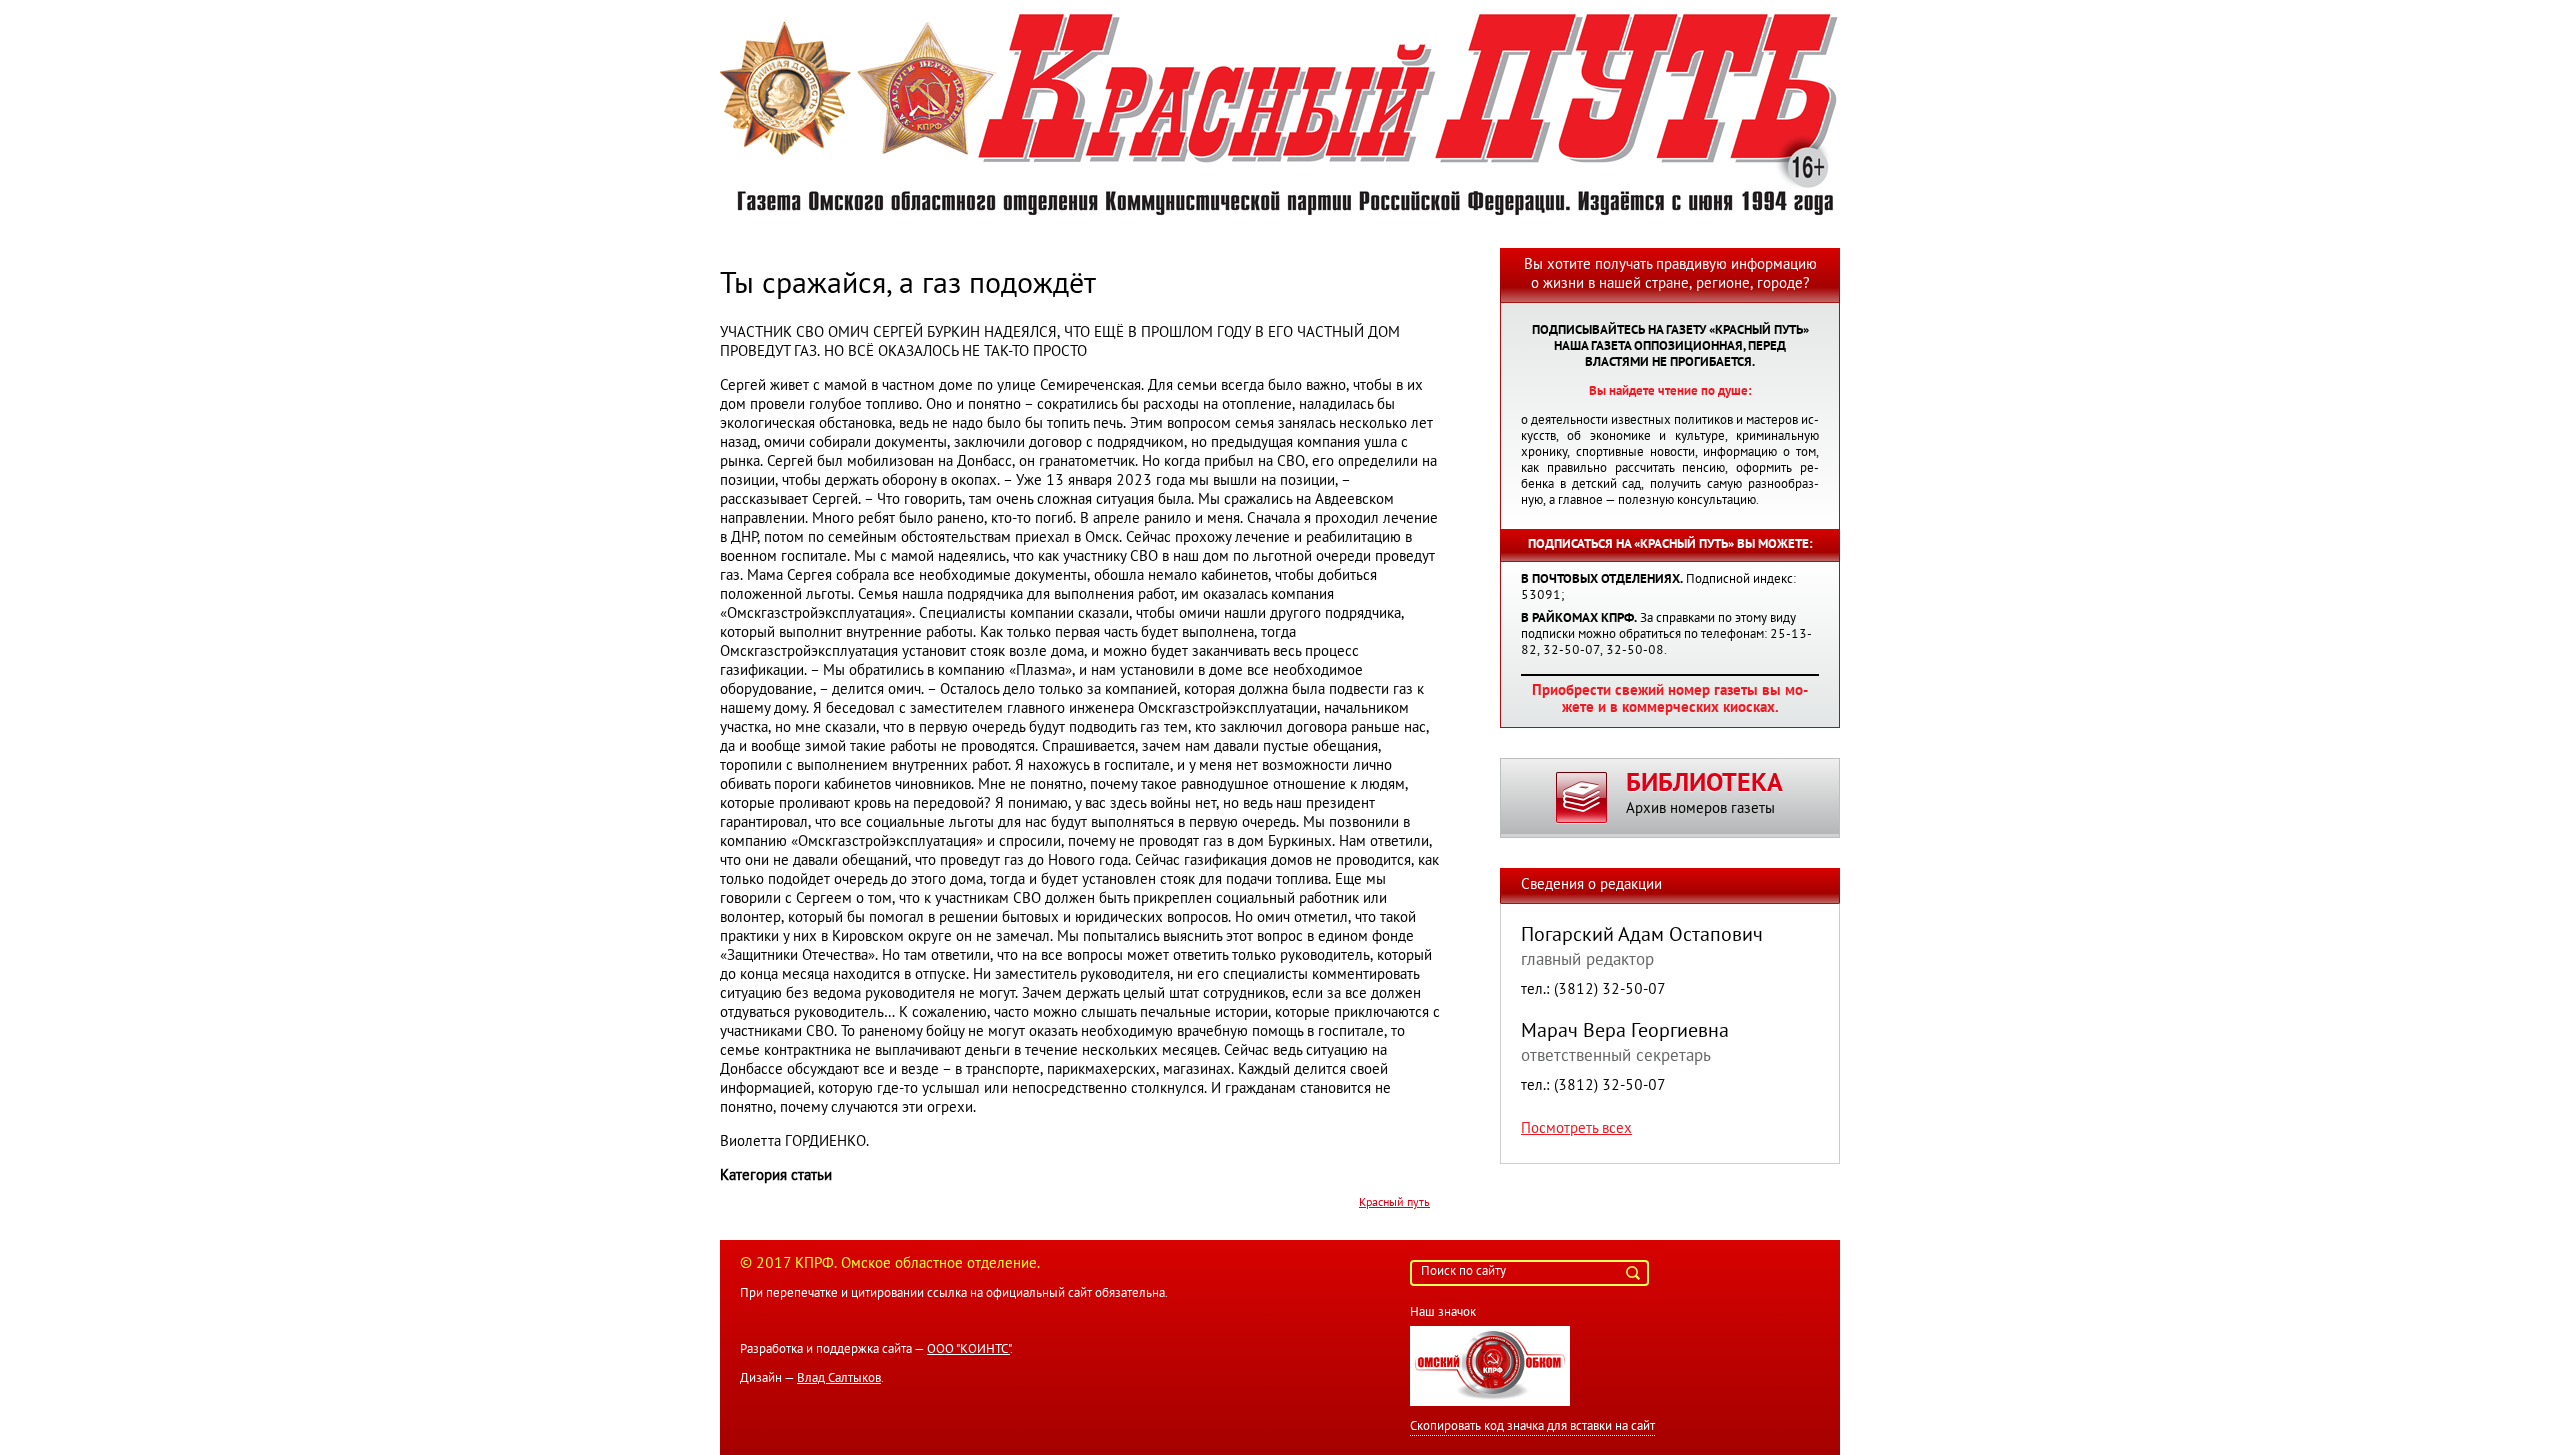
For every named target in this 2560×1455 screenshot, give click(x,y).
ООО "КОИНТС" (968, 1350)
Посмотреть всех (1576, 1129)
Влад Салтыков (839, 1379)
